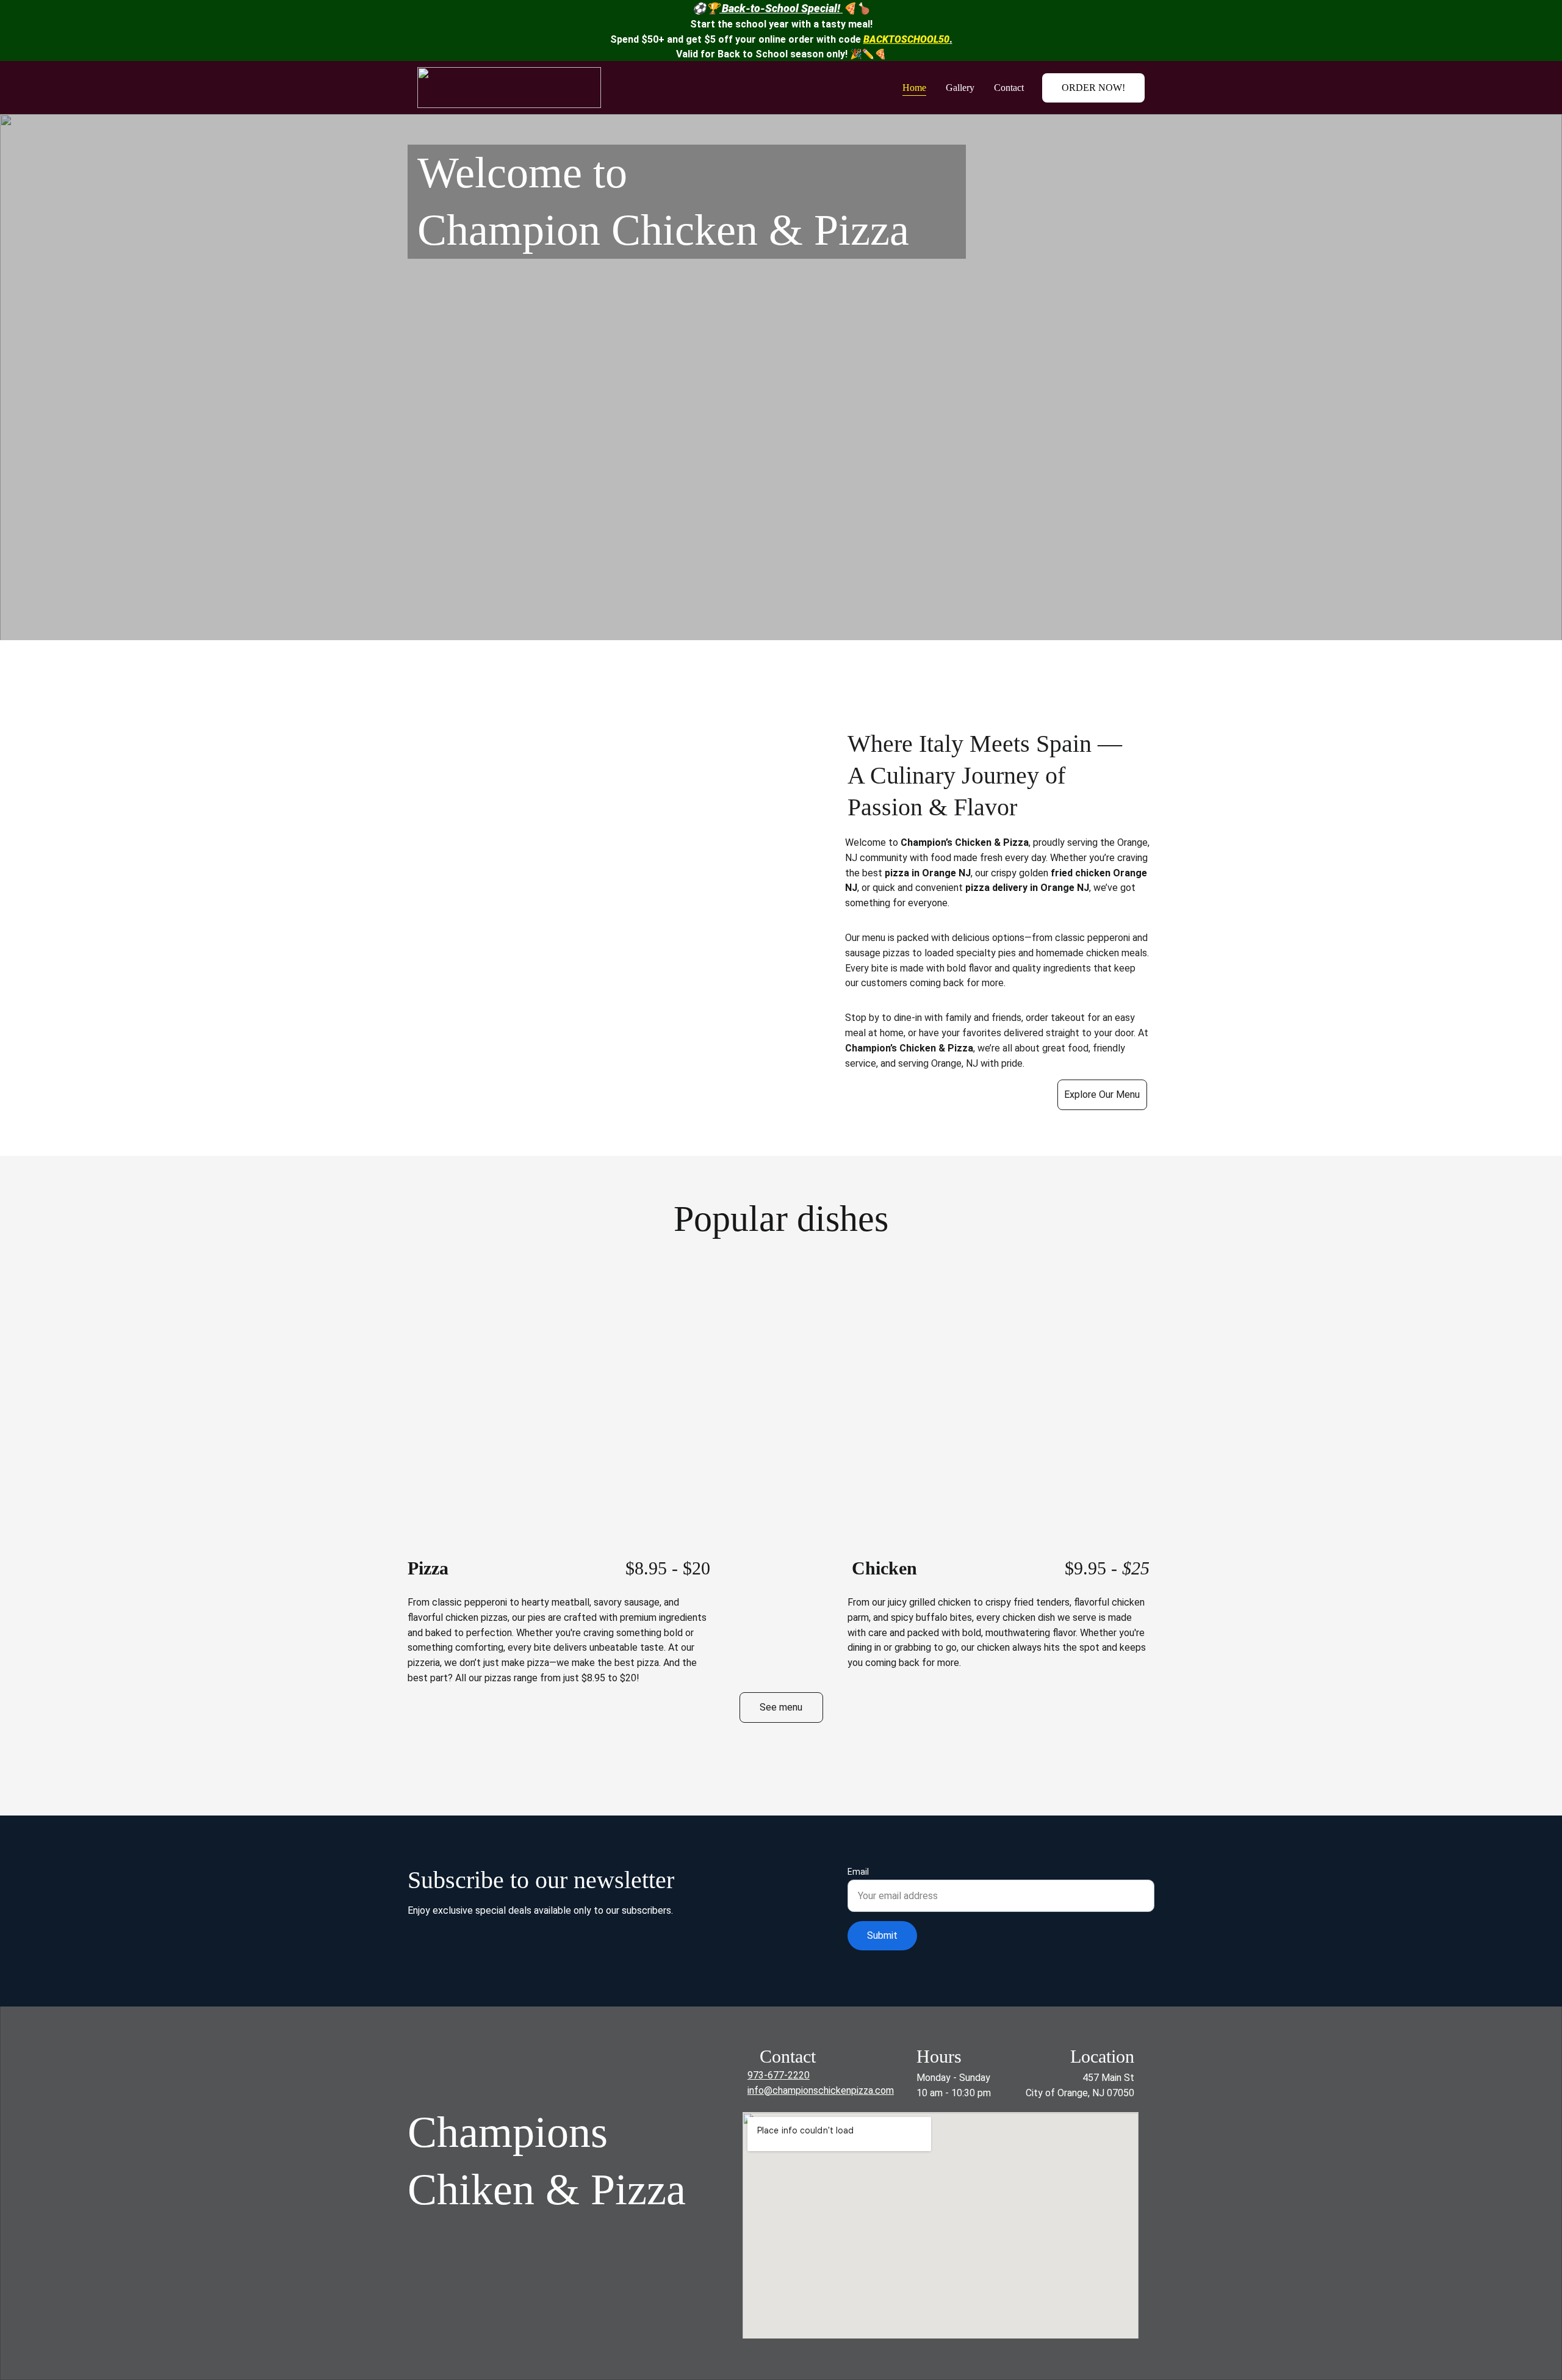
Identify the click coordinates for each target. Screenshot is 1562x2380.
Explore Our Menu (1102, 1094)
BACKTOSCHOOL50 (906, 39)
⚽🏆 (706, 8)
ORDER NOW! (1093, 88)
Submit (882, 1935)
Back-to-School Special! (781, 8)
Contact (1009, 88)
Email (858, 1872)
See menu (781, 1707)
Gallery (960, 88)
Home (914, 88)
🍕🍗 (856, 8)
